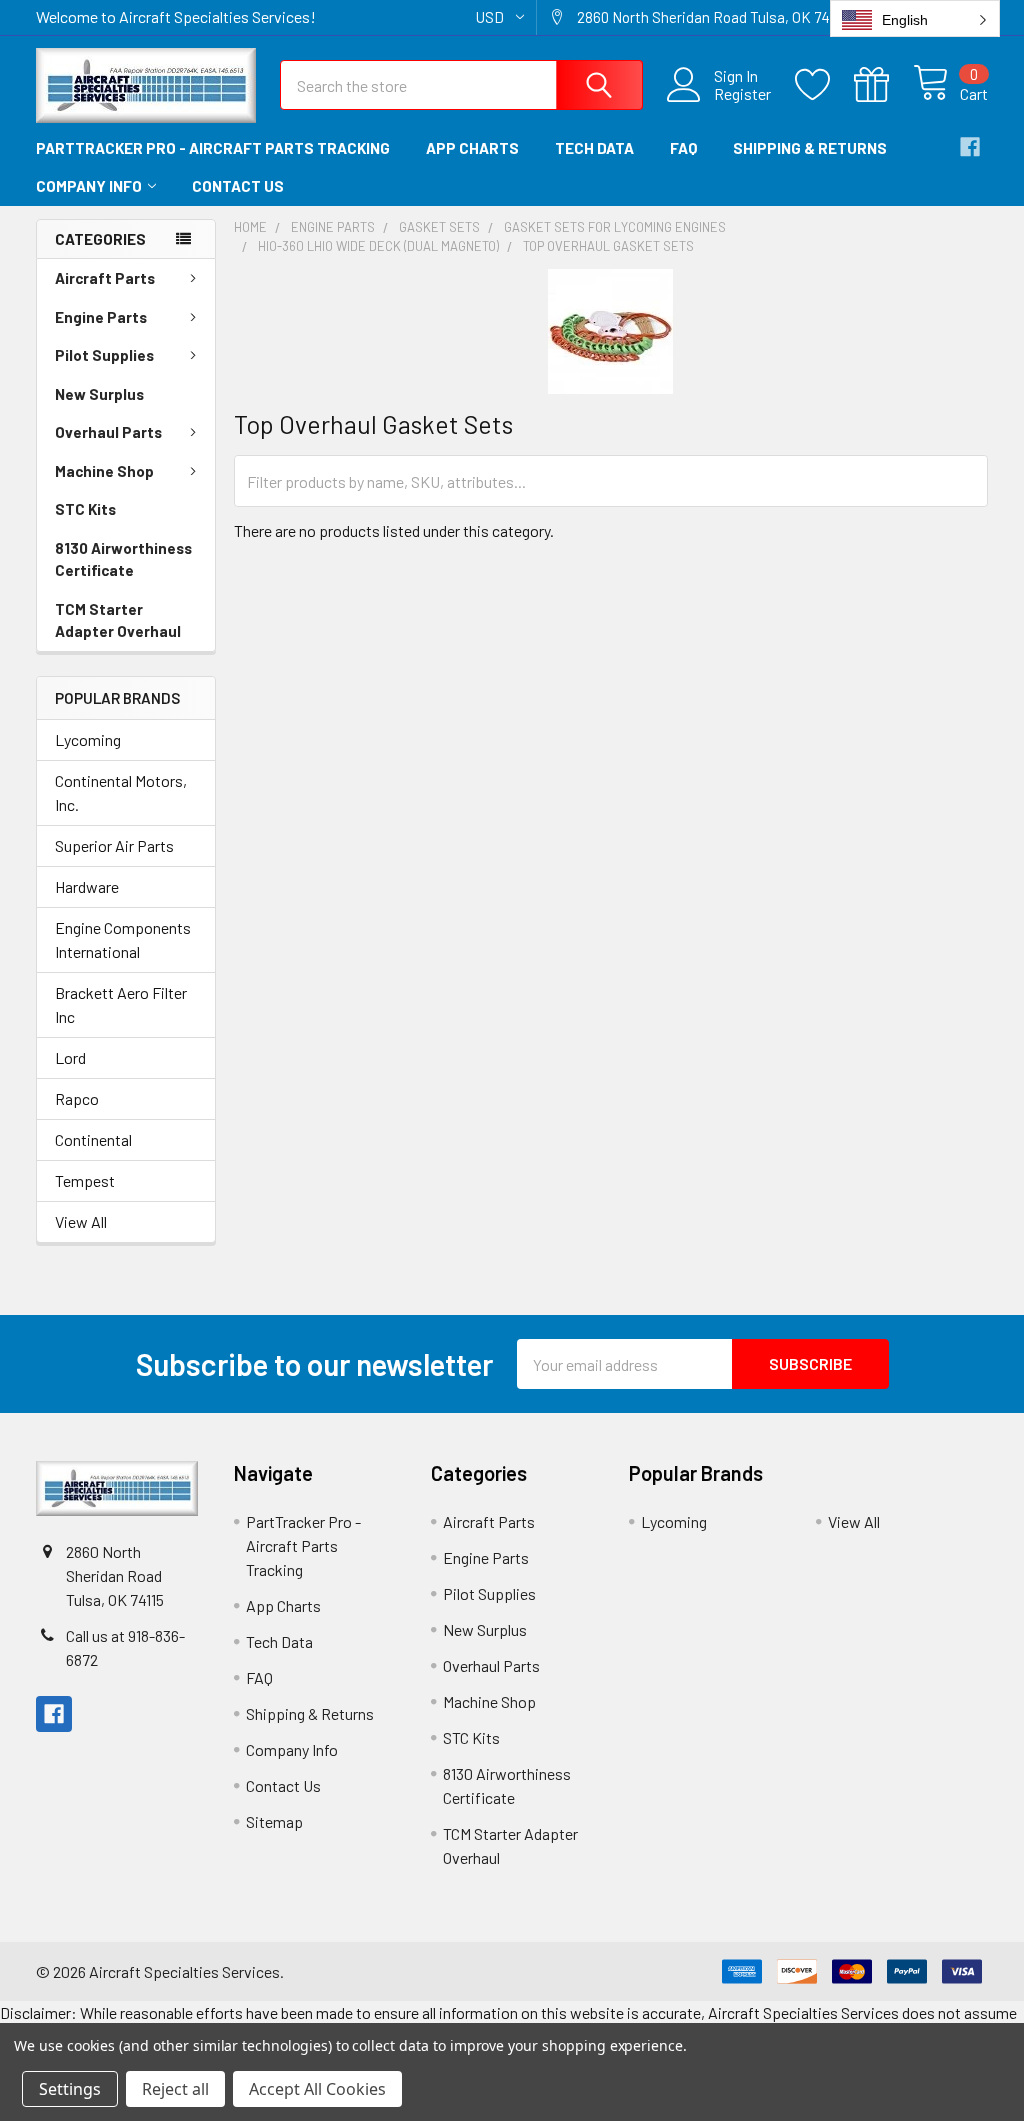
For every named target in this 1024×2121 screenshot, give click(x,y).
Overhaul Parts (108, 432)
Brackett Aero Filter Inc (121, 1004)
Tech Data (594, 148)
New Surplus (99, 394)
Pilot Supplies (104, 355)
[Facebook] (970, 147)
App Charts (472, 148)
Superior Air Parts (114, 845)
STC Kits (85, 509)
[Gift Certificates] (883, 85)
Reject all (175, 2089)
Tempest (85, 1180)
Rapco (77, 1098)
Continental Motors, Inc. (121, 792)
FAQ (683, 148)
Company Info (89, 186)
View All (81, 1221)
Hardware (87, 886)
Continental (93, 1139)
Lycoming (88, 739)
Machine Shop (104, 471)
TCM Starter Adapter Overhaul (118, 620)
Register (742, 94)
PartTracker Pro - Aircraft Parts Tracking (213, 148)
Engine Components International (123, 939)
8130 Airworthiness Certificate (123, 559)
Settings (70, 2089)
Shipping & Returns (810, 148)
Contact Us (238, 186)
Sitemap (274, 1821)
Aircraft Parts (105, 278)
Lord (70, 1057)
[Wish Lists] (824, 85)
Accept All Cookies (317, 2089)
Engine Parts (101, 317)
